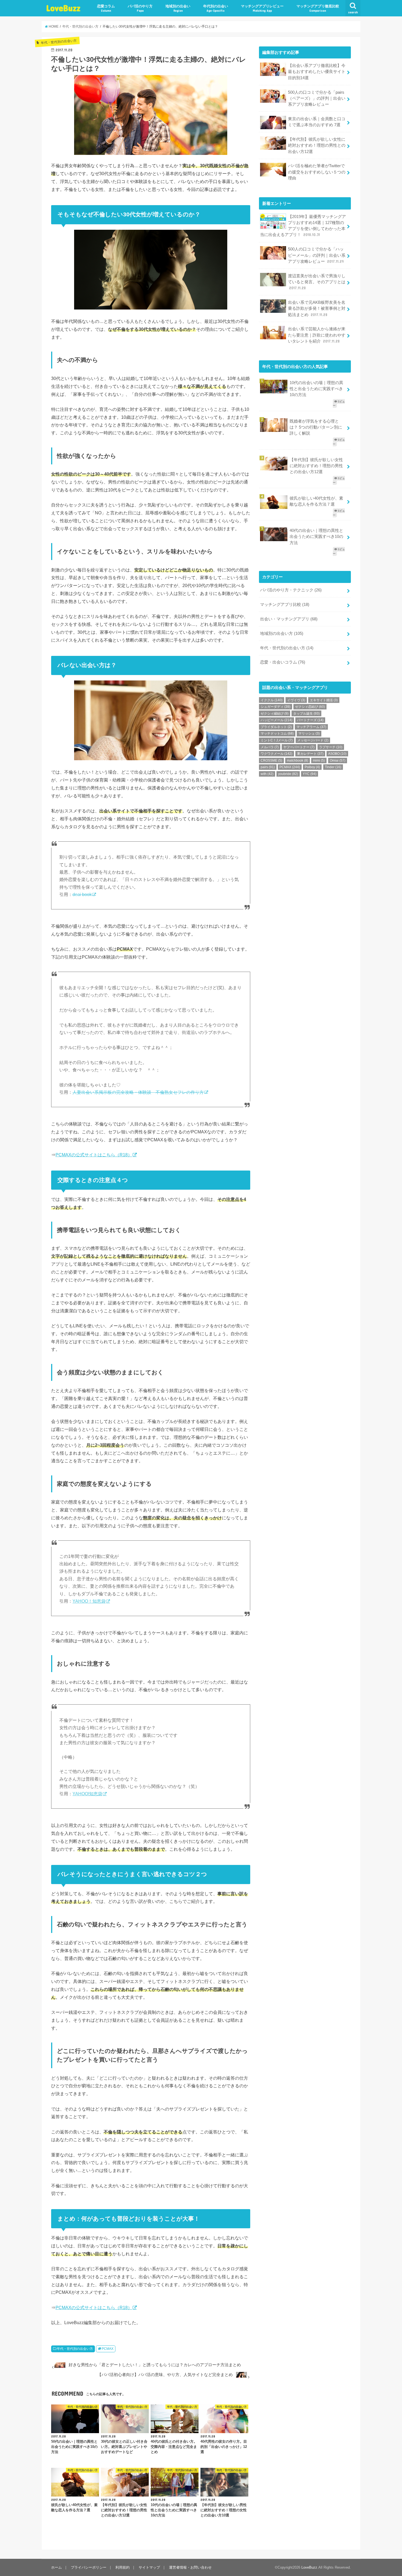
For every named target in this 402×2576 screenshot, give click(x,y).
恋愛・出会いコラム (283, 662)
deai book (82, 894)
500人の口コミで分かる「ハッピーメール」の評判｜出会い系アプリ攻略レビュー (317, 255)
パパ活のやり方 (140, 8)
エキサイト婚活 (324, 700)
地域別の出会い (178, 8)
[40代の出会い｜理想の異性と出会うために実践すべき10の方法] (305, 525)
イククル (272, 700)
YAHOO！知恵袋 (89, 1601)
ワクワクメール (276, 754)
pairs (268, 767)
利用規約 (123, 2567)
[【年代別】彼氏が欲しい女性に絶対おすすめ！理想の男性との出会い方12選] (305, 455)
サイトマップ (149, 2567)
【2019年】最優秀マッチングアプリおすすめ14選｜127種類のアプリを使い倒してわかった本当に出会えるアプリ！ (303, 226)
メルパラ (270, 747)
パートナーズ (310, 720)
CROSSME (271, 761)
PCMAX (108, 2349)
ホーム (56, 2567)
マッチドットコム (277, 733)
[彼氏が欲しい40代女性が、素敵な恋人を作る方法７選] (305, 493)
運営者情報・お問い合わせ (190, 2567)
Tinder (333, 767)
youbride (288, 774)
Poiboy (312, 767)
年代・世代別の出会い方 (75, 2349)
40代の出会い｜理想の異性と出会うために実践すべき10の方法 (316, 537)
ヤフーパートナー (299, 747)
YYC (310, 774)
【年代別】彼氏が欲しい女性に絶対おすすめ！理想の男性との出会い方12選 (317, 145)
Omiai (338, 761)
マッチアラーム (311, 727)
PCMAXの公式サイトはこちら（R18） (94, 1155)
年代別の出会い (216, 8)
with (267, 774)
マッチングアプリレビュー (262, 8)
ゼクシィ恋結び (310, 707)
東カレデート (310, 754)
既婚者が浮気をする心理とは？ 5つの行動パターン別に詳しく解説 (316, 427)
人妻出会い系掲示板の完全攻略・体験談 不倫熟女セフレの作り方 (138, 1092)
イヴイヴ (296, 700)
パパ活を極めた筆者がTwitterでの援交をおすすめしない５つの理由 (317, 172)
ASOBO (337, 754)
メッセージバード (313, 740)
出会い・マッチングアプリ (289, 619)
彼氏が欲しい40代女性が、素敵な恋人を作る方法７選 (316, 501)
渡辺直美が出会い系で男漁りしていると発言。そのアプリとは (317, 282)
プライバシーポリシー (89, 2567)
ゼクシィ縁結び (275, 714)
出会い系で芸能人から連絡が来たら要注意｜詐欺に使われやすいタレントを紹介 (317, 335)
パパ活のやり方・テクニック (291, 590)
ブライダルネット (276, 727)
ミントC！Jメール (277, 740)
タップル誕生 (306, 714)
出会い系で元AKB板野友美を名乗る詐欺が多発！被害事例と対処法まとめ (317, 308)
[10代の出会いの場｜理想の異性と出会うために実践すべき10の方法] (305, 378)
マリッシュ (309, 733)
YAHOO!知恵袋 (87, 1794)
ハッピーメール (276, 720)
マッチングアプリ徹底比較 (318, 8)
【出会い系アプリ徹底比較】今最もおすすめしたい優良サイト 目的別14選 (317, 72)
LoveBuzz (63, 8)
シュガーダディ (276, 707)
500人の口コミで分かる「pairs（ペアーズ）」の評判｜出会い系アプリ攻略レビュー (317, 98)
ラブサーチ (331, 747)
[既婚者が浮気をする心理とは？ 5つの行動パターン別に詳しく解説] (305, 416)
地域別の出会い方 (282, 633)
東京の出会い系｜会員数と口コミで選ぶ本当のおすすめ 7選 (317, 122)
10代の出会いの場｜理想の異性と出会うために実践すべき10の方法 (316, 389)
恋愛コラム (106, 8)
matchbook (298, 761)
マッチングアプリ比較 (285, 605)
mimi (319, 761)
